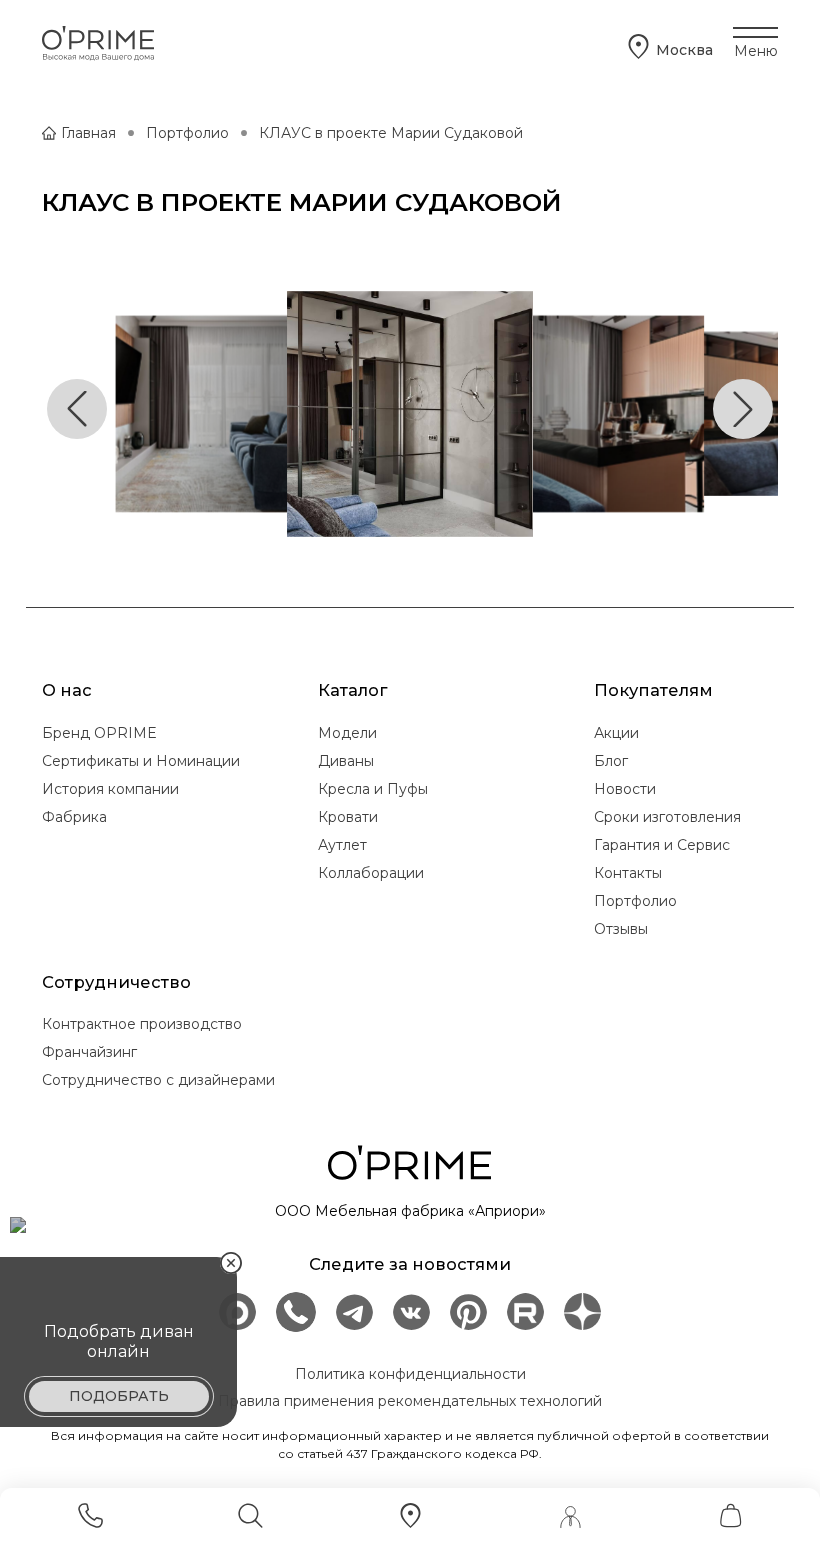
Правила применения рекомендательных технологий (410, 1401)
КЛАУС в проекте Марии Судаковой (391, 133)
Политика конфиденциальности (410, 1374)
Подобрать (119, 1396)
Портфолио (187, 133)
